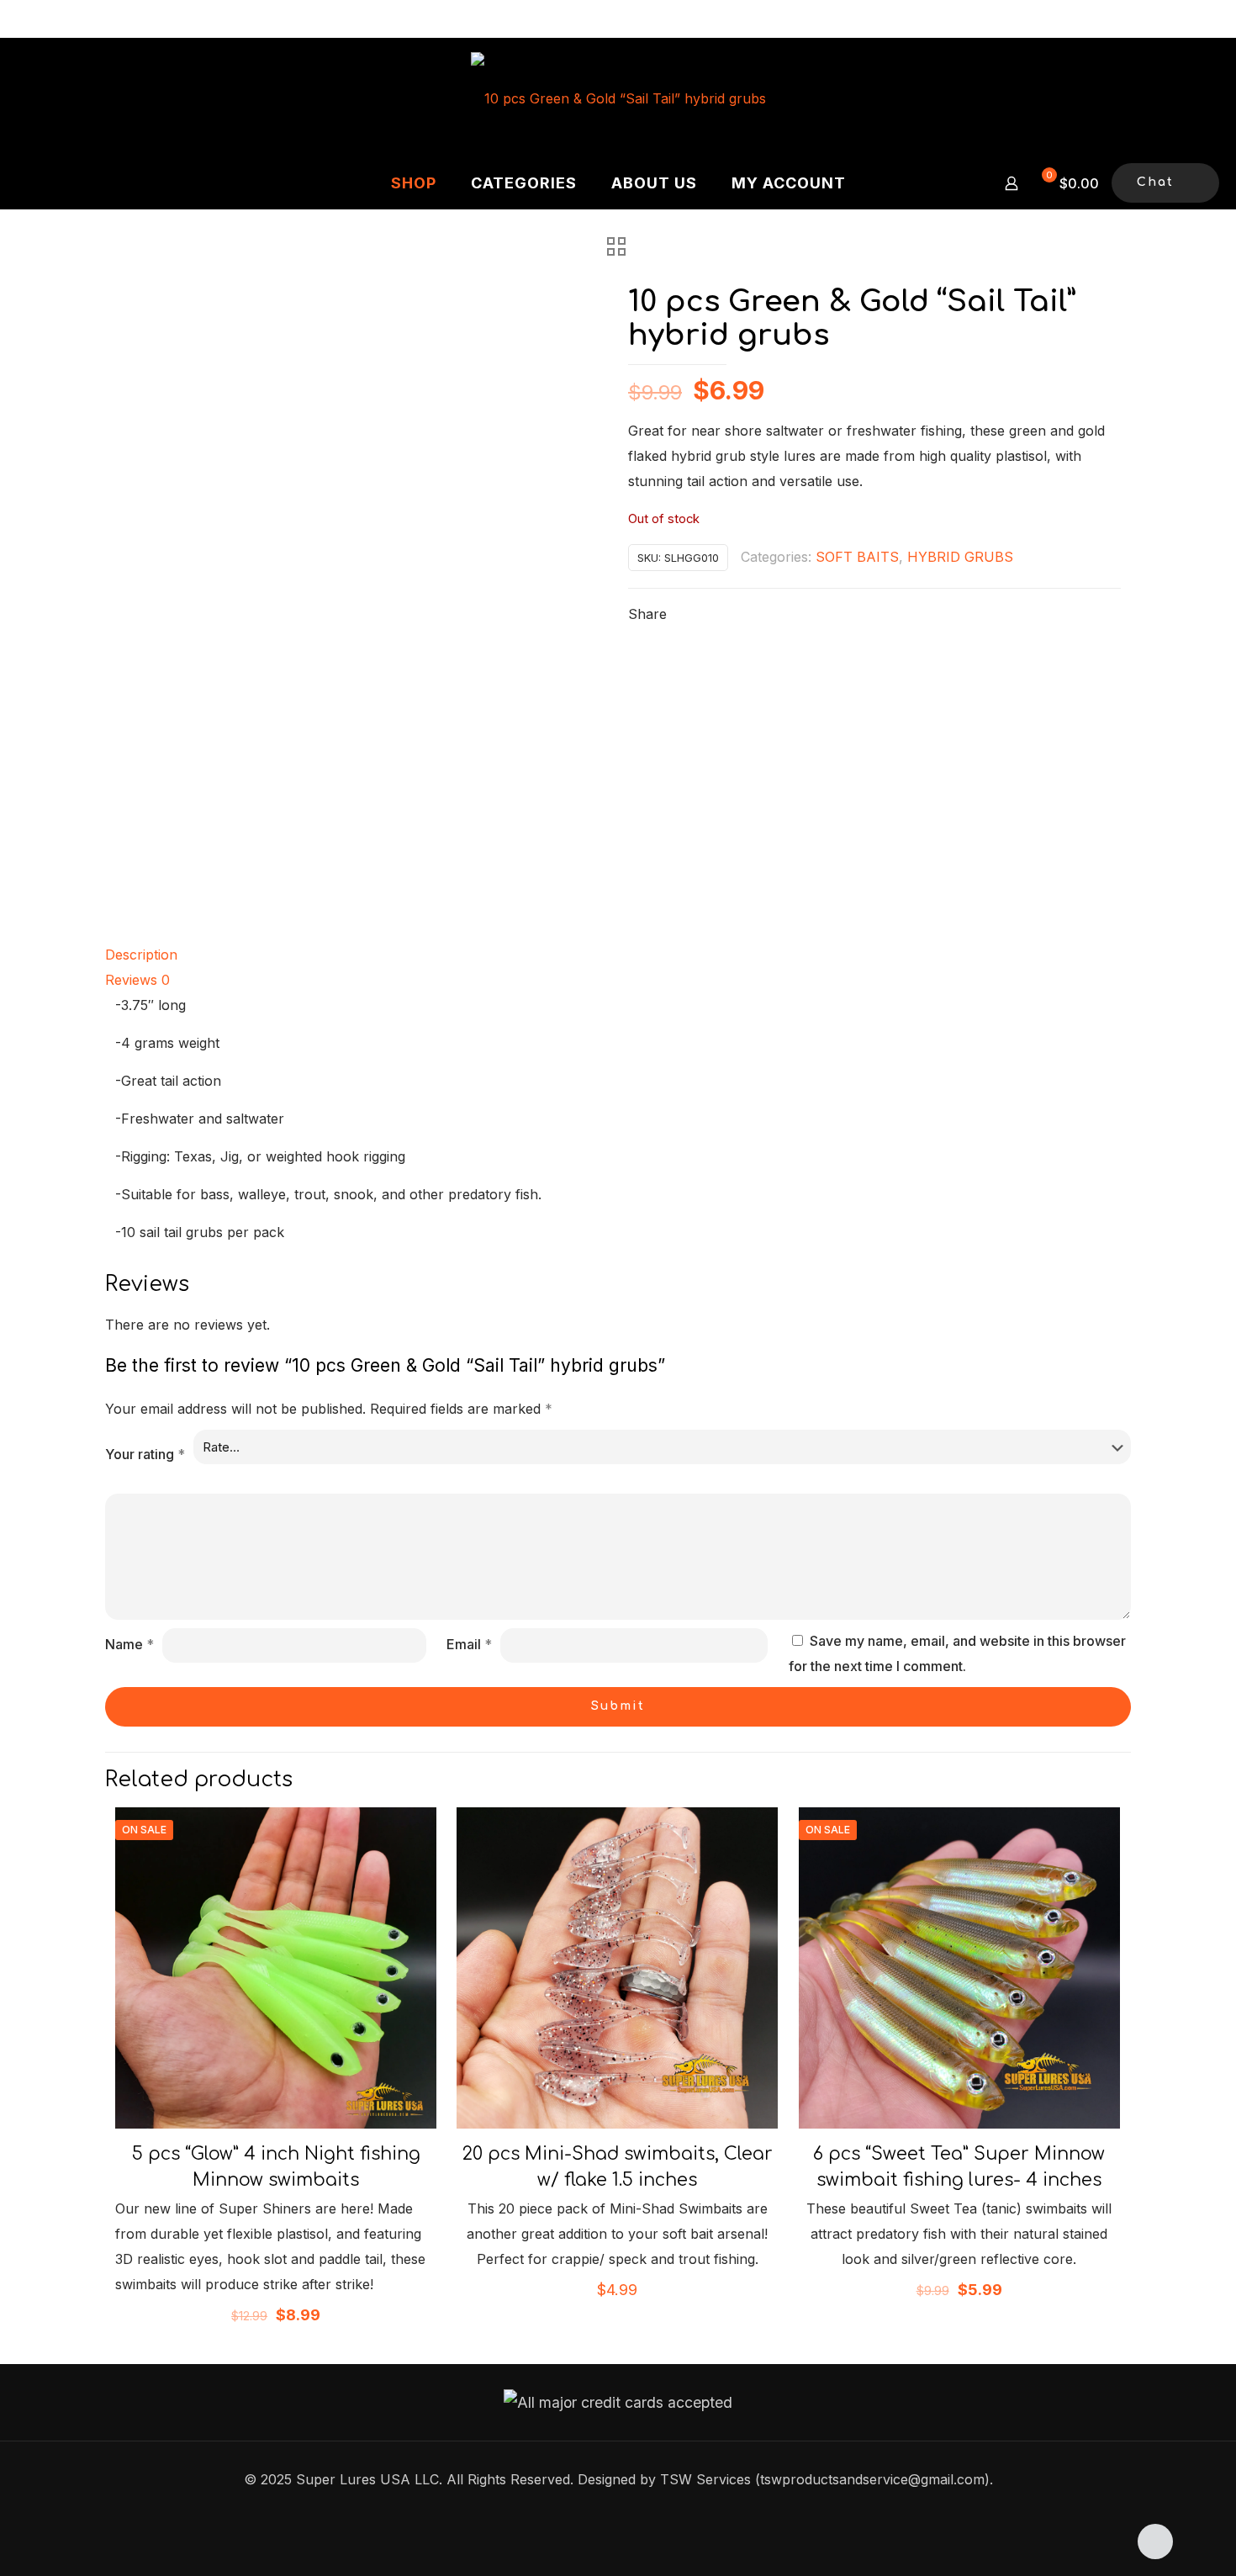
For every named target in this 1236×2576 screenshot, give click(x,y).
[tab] (618, 955)
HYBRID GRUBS (960, 557)
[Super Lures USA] (618, 98)
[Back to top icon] (1155, 2542)
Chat (1155, 182)
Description (141, 955)
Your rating (145, 1454)
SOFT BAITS (857, 557)
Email (469, 1644)
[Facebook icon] (618, 2513)
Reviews (137, 980)
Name (129, 1644)
